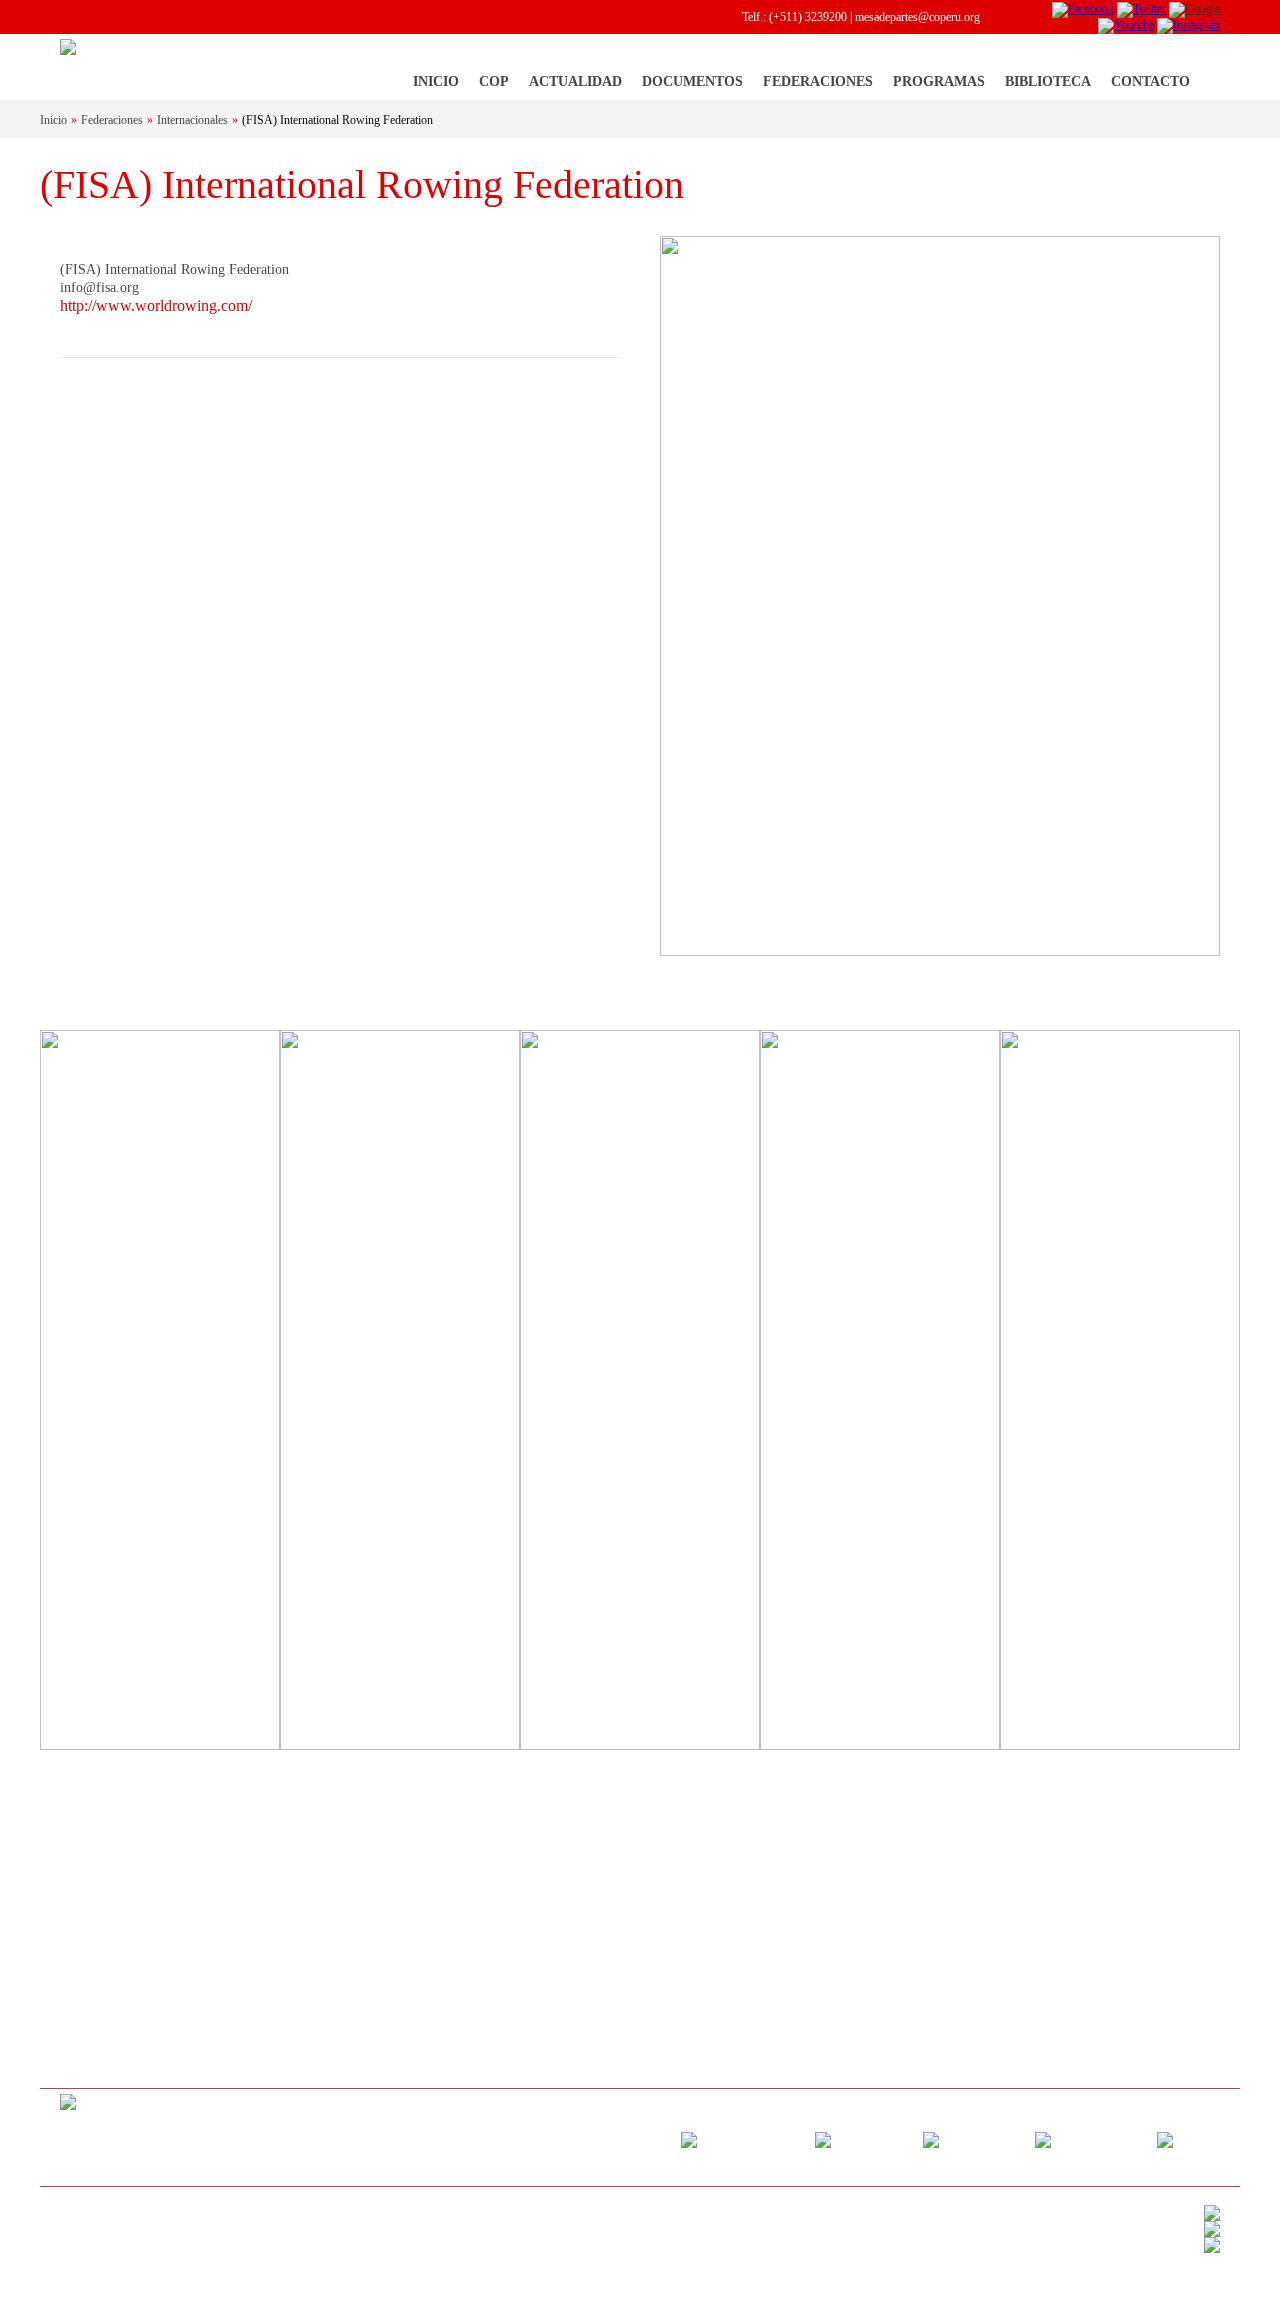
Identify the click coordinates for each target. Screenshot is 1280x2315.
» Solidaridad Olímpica (914, 1859)
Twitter (883, 2139)
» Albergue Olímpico (109, 1994)
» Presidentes (91, 1967)
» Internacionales (700, 1859)
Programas (939, 81)
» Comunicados (297, 1913)
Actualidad (575, 81)
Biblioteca (1048, 81)
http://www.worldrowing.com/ (156, 305)
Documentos (692, 81)
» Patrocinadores (99, 2021)
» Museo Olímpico (904, 1940)
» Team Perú (889, 1886)
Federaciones (818, 81)
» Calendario (490, 1859)
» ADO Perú (890, 1967)
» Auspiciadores (98, 2048)
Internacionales (192, 120)
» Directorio (88, 1940)
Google (994, 2139)
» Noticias (284, 1886)
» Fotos (278, 1940)
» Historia (83, 1886)
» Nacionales (690, 1886)
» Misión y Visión (103, 1913)
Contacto (1150, 81)
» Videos (281, 1967)
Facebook (769, 2139)
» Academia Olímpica (910, 1913)
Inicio (436, 81)
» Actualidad (289, 1859)
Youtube (1114, 2139)
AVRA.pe (142, 2226)
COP (494, 81)
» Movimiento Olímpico (117, 1859)
